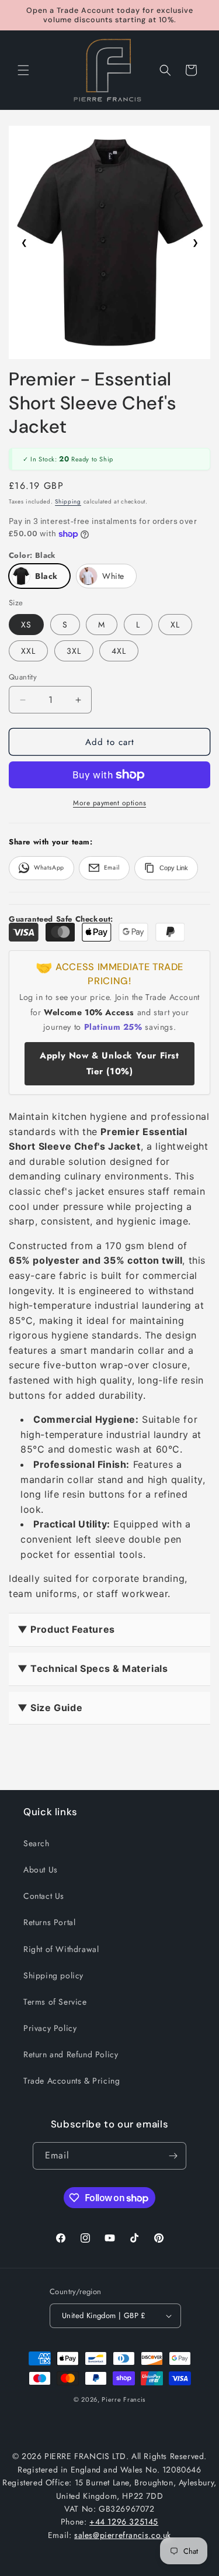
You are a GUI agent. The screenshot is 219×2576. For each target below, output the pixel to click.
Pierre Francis (124, 2399)
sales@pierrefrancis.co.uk (123, 2535)
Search (36, 1843)
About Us (41, 1870)
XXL (28, 651)
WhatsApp (49, 868)
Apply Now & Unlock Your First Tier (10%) (109, 1063)
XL (175, 625)
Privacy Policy (50, 2028)
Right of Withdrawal (61, 1949)
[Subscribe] (173, 2156)
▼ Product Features (66, 1629)
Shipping (68, 501)
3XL (74, 651)
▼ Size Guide (50, 1708)
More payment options (109, 803)
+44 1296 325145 (124, 2522)
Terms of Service (55, 2002)
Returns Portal (49, 1922)
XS (26, 625)
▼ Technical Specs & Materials (93, 1668)
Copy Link (174, 868)
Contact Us (44, 1896)
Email (112, 868)
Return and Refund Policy (71, 2054)
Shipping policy (53, 1975)
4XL (119, 651)
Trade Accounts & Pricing (72, 2081)
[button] (23, 70)
